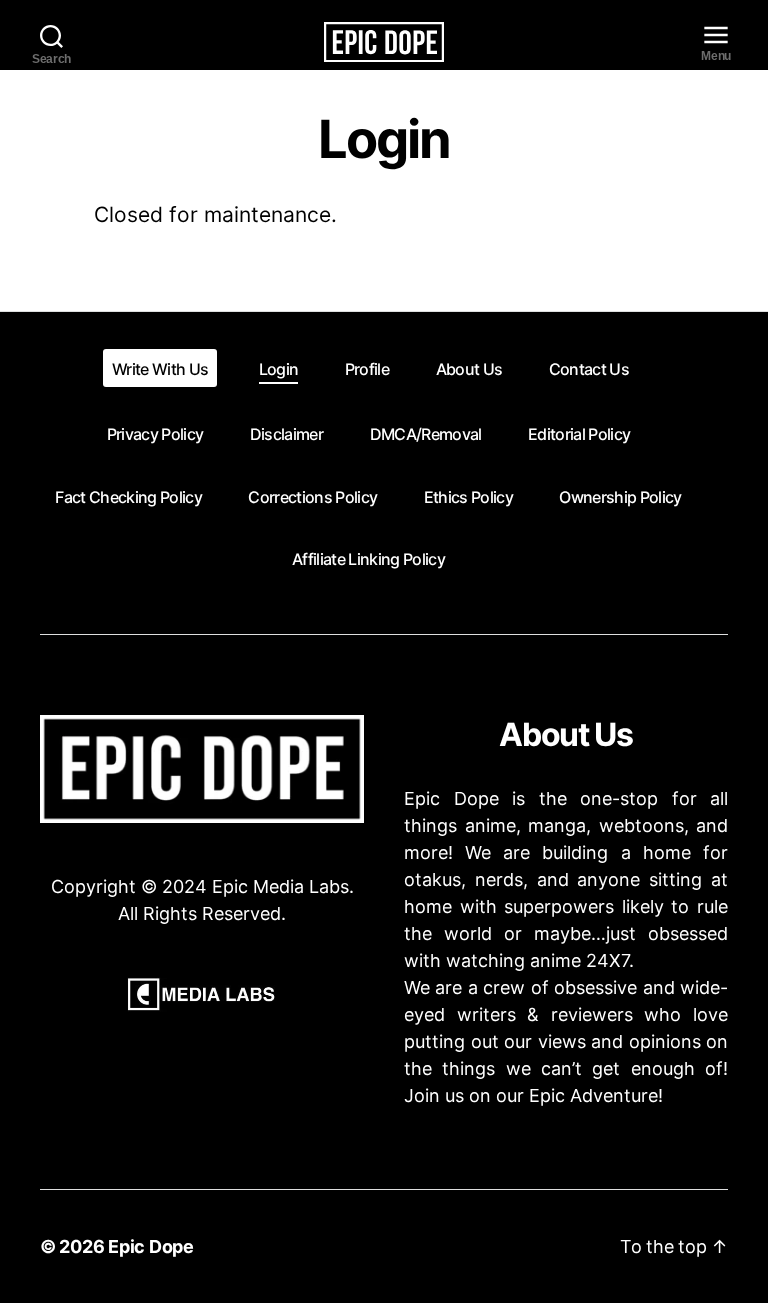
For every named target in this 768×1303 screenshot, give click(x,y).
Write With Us (160, 369)
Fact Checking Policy (128, 497)
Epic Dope (151, 1246)
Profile (367, 369)
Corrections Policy (312, 497)
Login (279, 369)
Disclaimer (286, 434)
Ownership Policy (620, 497)
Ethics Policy (468, 497)
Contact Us (589, 369)
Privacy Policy (155, 434)
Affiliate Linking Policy (368, 559)
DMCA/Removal (426, 434)
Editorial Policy (579, 434)
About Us (469, 369)
